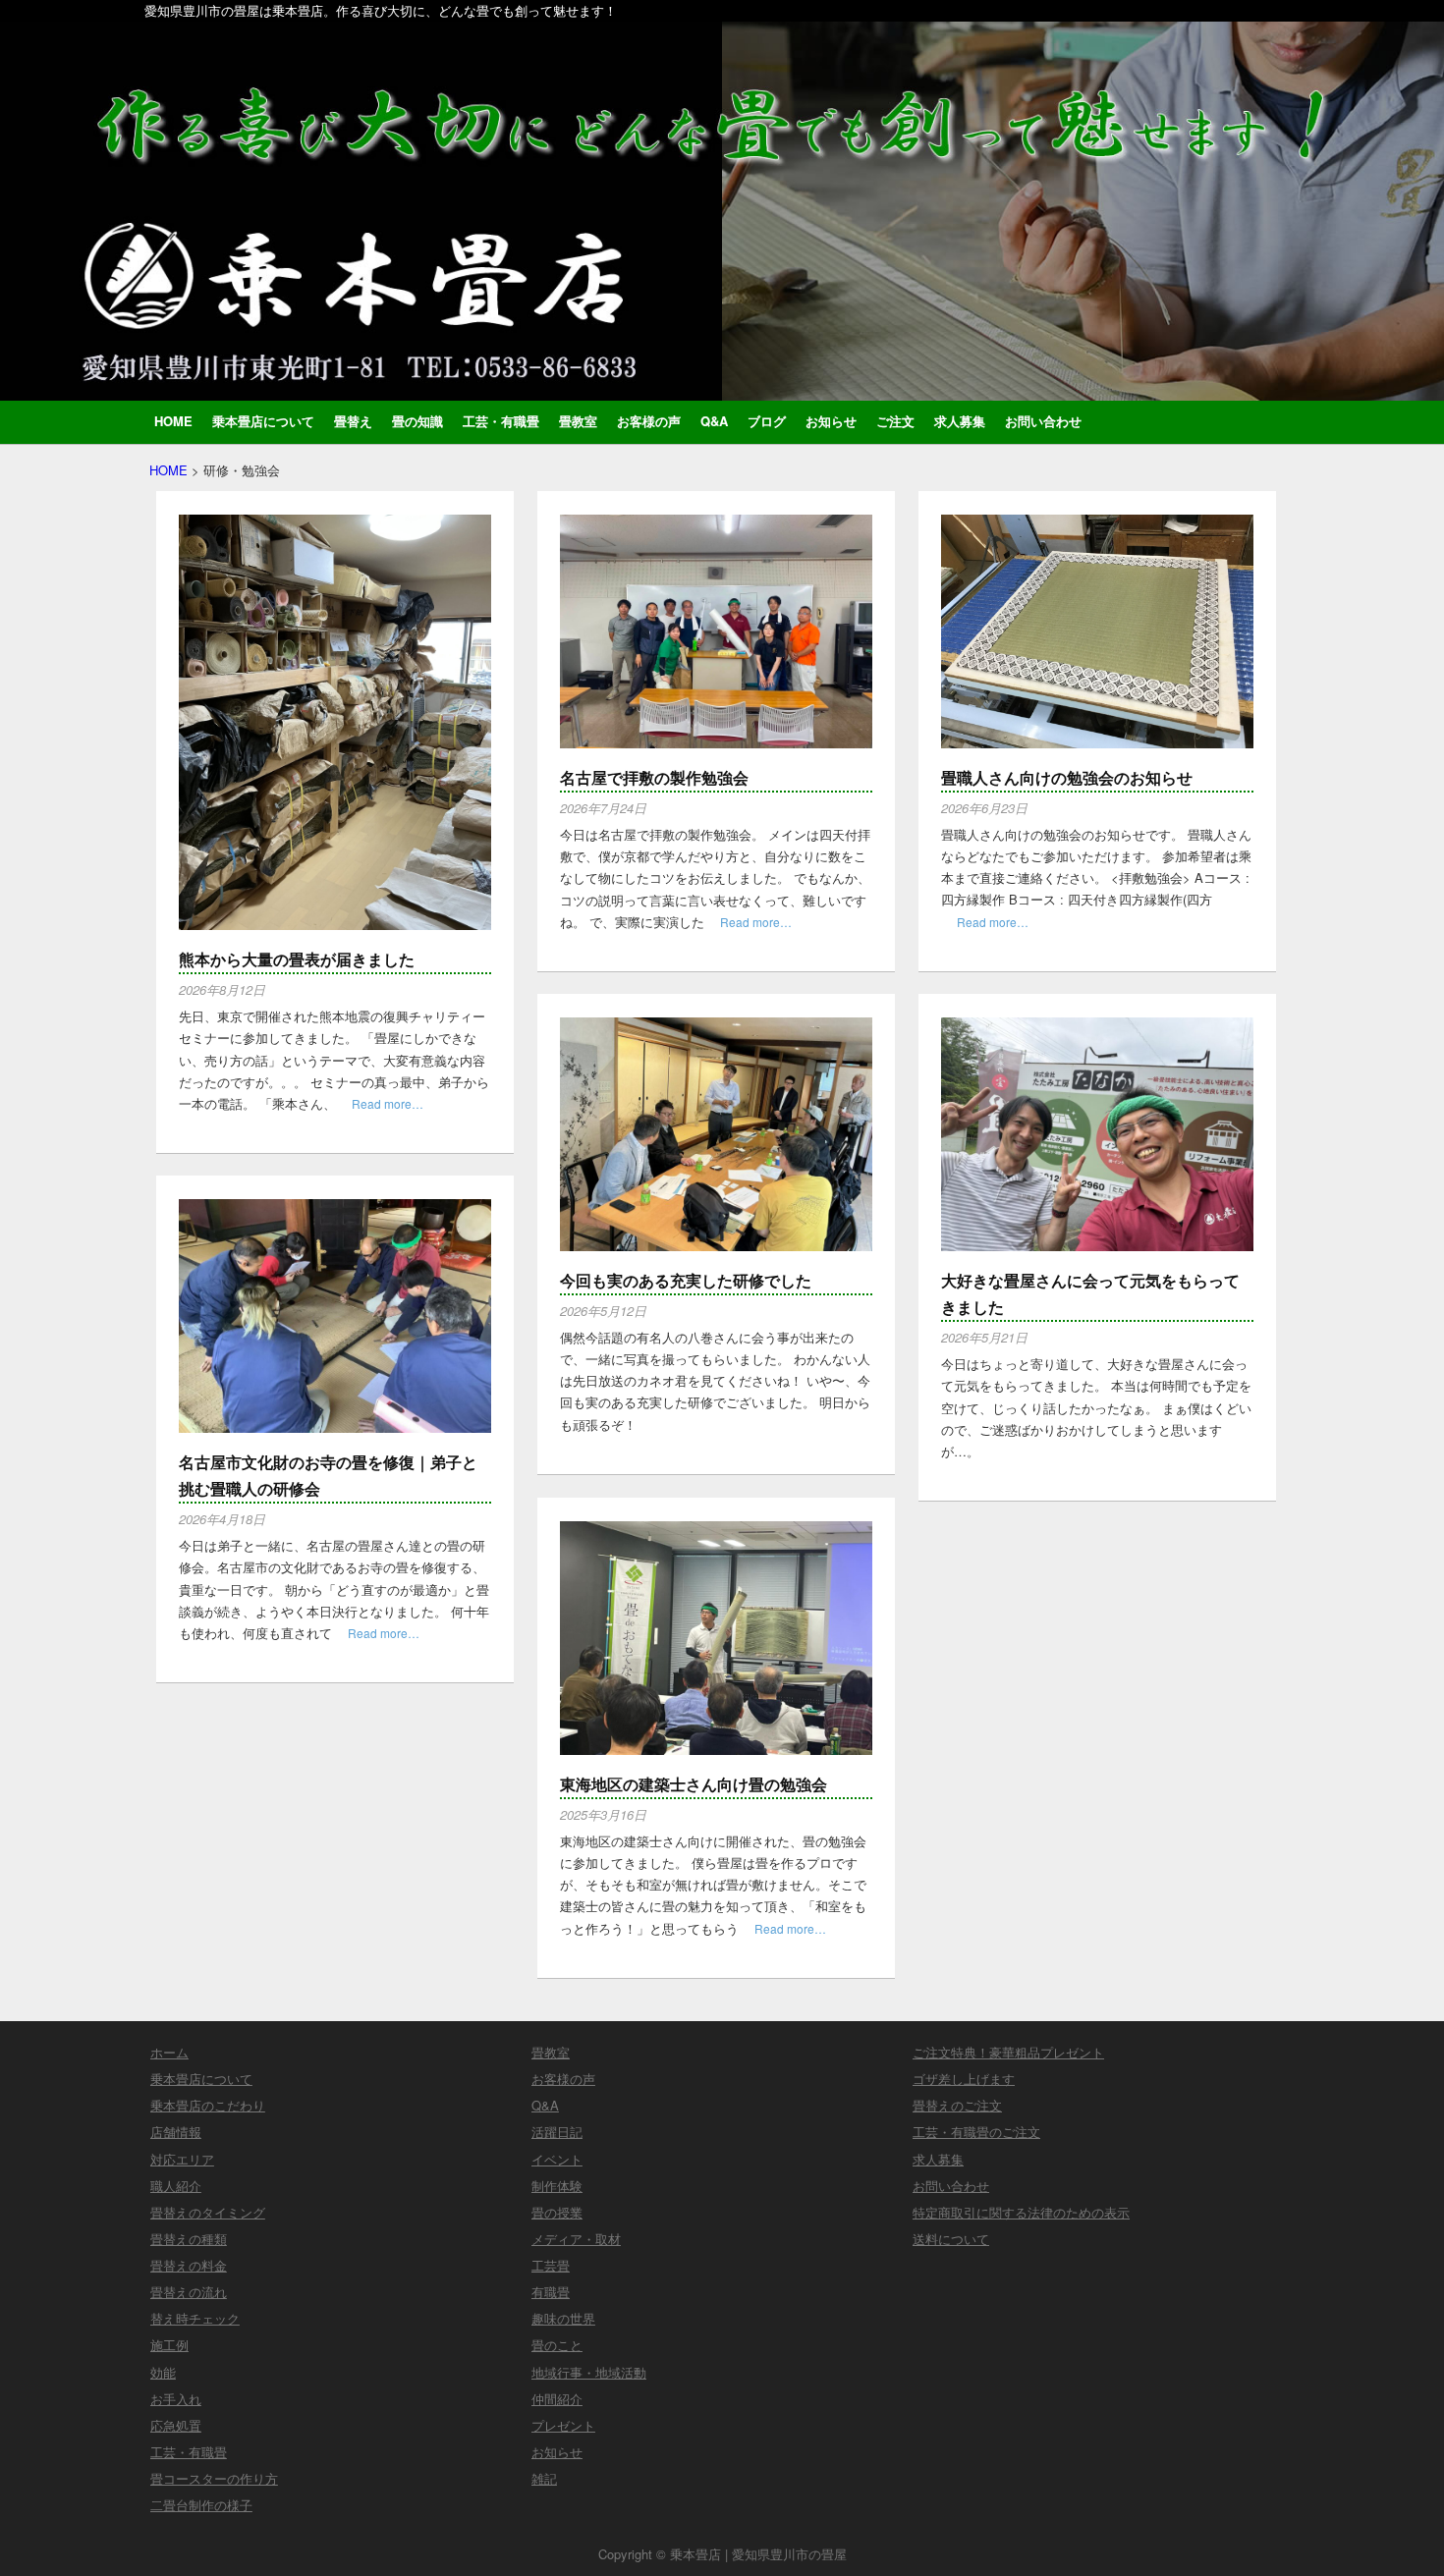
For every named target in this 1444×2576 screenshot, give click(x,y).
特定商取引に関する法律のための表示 (1021, 2212)
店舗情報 (176, 2132)
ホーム (169, 2052)
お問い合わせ (1043, 421)
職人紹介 (176, 2186)
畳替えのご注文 (957, 2105)
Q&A (714, 421)
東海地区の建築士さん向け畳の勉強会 (694, 1784)
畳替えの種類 (189, 2239)
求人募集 (960, 421)
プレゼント (563, 2425)
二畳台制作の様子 (201, 2505)
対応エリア (182, 2159)
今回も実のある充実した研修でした (686, 1280)
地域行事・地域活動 (589, 2372)
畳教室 (578, 421)
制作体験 (557, 2186)
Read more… (388, 1103)
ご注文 (895, 421)
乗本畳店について (263, 421)
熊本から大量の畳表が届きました (297, 959)
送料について (951, 2239)
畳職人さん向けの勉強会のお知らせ (1067, 777)
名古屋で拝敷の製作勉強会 (654, 777)
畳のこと (557, 2345)
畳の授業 (557, 2212)
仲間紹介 (557, 2399)
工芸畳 (551, 2265)
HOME (173, 421)
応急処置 (176, 2425)
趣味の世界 (563, 2318)
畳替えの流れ (189, 2292)
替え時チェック (195, 2318)
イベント (557, 2159)
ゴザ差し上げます (964, 2079)
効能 (163, 2372)
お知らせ (831, 421)
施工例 (169, 2345)
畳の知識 (417, 421)
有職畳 (551, 2292)
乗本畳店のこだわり (208, 2105)
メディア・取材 (576, 2239)
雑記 (544, 2478)
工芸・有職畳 (501, 421)
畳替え (353, 421)
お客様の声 (649, 421)
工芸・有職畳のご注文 (976, 2132)
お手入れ (176, 2399)
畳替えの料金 (189, 2265)
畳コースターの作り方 (214, 2478)
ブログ (767, 421)
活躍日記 (557, 2132)
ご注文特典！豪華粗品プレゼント (1008, 2052)
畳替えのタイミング (208, 2212)
